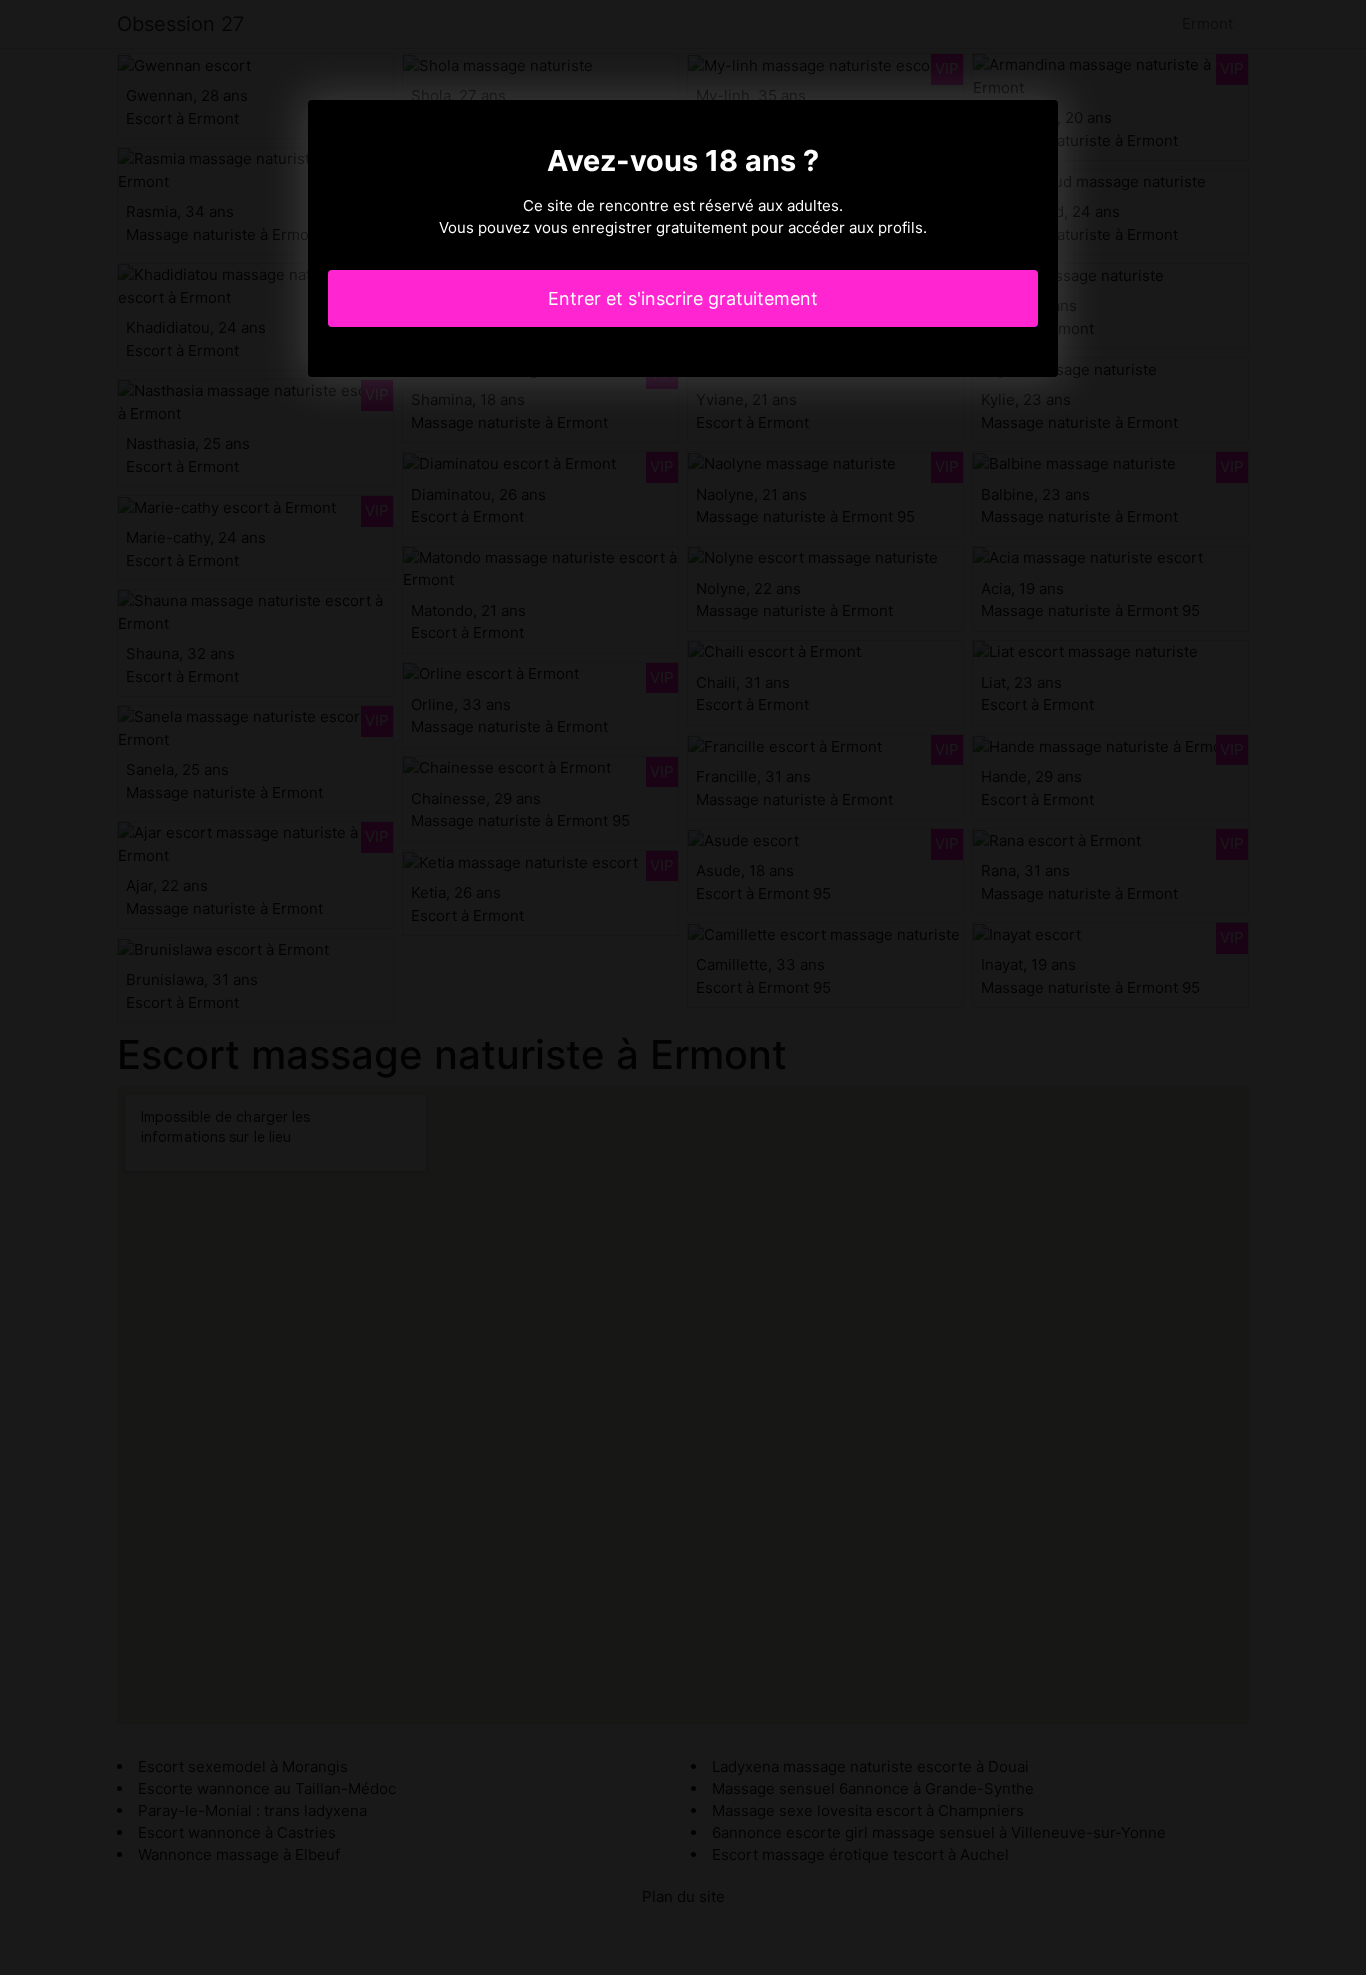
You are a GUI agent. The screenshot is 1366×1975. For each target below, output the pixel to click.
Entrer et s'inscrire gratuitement (683, 298)
